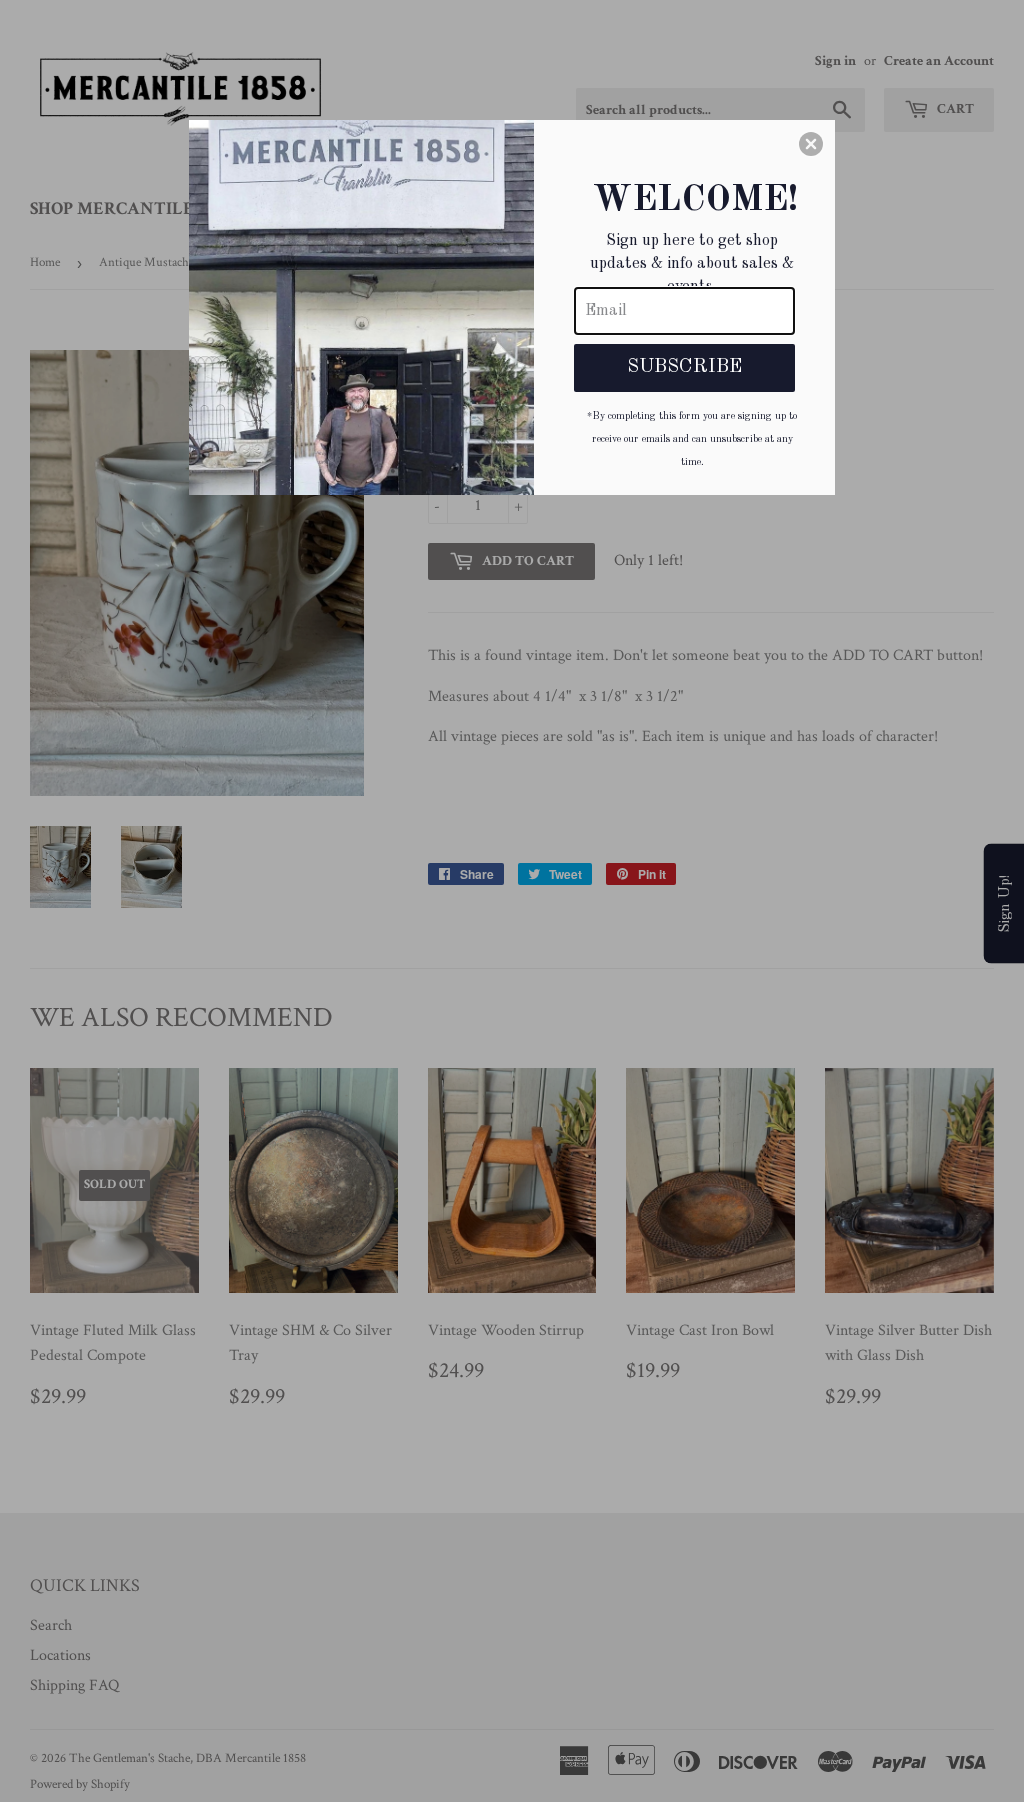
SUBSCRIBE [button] (684, 367)
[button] (811, 144)
